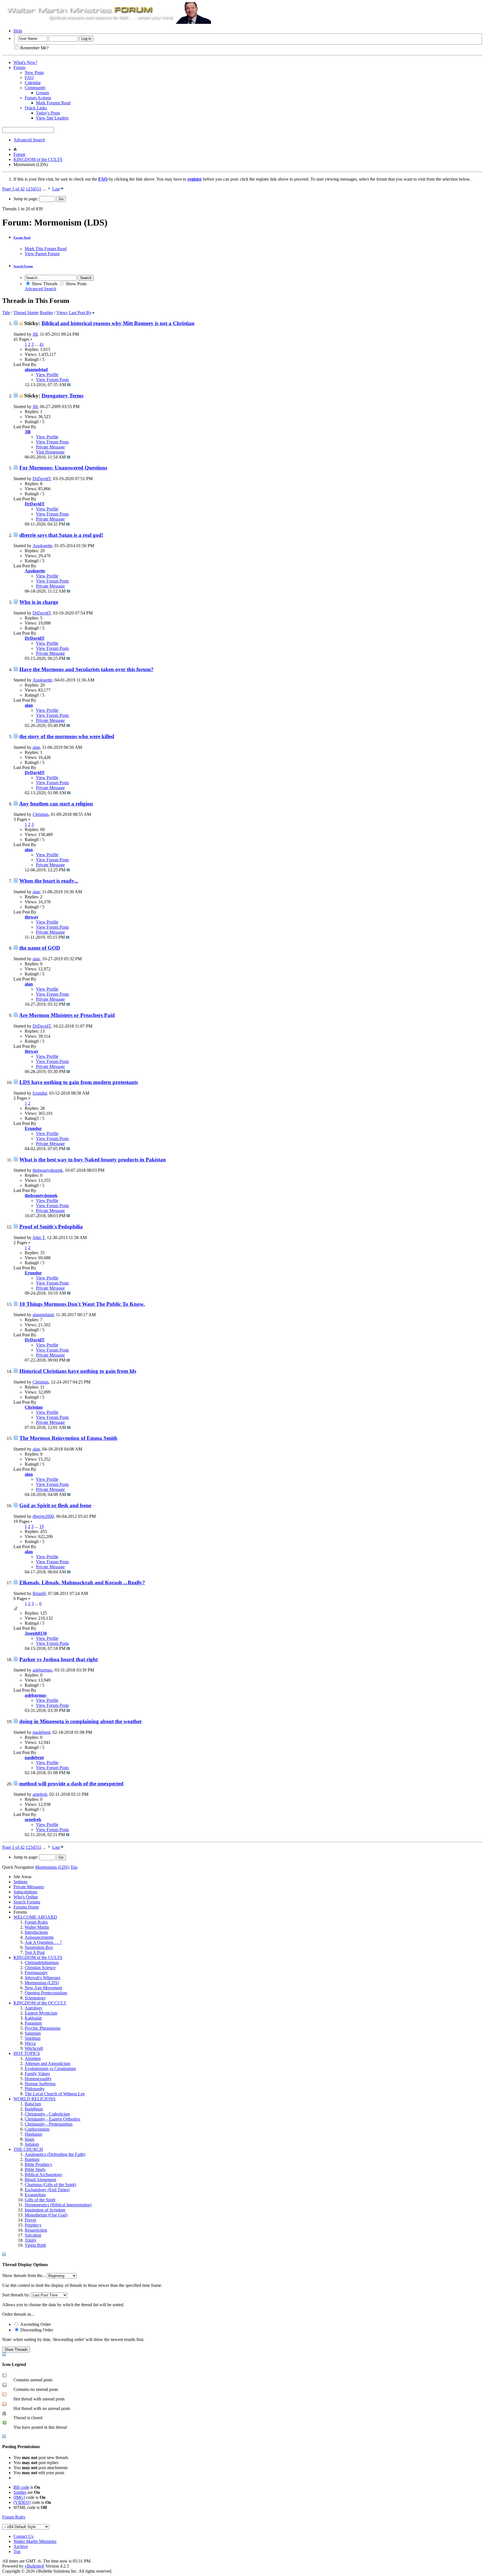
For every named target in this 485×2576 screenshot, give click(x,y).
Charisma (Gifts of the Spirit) (50, 2185)
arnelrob (40, 1794)
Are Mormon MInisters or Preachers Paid (67, 1015)
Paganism (33, 2023)
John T (39, 1238)
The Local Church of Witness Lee (55, 2094)
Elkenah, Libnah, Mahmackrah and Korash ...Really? (82, 1582)
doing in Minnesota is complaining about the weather (81, 1721)
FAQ (29, 78)
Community (35, 88)
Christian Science (40, 1968)
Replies (46, 313)
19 (42, 1526)
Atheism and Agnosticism (47, 2063)
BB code (21, 2487)
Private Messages (29, 1887)
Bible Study (35, 2169)
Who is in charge (39, 602)
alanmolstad (43, 1315)
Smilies (20, 2492)
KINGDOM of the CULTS (38, 159)
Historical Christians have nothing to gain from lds (78, 1371)
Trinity (31, 2240)
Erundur (40, 1093)
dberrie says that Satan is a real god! (61, 535)
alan (36, 747)
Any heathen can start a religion (56, 804)
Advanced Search (29, 140)
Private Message (50, 447)
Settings (20, 1882)
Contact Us (23, 2536)
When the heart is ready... (49, 881)
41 (42, 344)
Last (56, 189)
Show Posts (76, 284)
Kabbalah (33, 2018)
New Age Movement (43, 1988)
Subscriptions (25, 1892)
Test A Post (35, 1952)
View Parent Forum (42, 254)
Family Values (37, 2074)
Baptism (32, 2159)
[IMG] (19, 2497)
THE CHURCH (28, 2149)
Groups (43, 93)
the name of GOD (40, 948)
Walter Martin (37, 1927)
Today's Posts (48, 113)
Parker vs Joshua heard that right (59, 1659)
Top (74, 1867)
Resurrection (36, 2230)
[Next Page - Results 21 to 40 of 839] (49, 189)
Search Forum (23, 266)
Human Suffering (40, 2084)
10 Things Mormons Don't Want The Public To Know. (82, 1304)
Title (6, 313)
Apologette (42, 546)
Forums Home (26, 1907)
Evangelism (35, 2195)
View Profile (47, 375)
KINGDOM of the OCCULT (40, 2003)
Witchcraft (34, 2048)
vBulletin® (35, 2566)
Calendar (33, 83)
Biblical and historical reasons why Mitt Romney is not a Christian (118, 323)
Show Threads (44, 284)
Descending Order (36, 2330)
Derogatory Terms (62, 396)
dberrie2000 (43, 1516)
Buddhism (34, 2109)
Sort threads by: (16, 2295)
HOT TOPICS (27, 2053)
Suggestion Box (39, 1947)
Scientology (35, 1998)
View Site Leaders (52, 118)
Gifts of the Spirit (40, 2200)
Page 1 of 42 (13, 189)
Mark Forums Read (53, 103)
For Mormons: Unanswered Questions (63, 468)
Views (62, 313)
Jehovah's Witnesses (43, 1978)
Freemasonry (36, 1973)
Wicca (30, 2043)
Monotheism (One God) (46, 2215)
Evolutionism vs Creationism (50, 2069)
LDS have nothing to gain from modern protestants (79, 1082)
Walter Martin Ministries (35, 2541)
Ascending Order (35, 2324)
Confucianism (37, 2129)
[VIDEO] (22, 2502)
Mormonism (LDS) (42, 1983)
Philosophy (35, 2089)
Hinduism (33, 2134)
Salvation (33, 2235)
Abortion (33, 2058)
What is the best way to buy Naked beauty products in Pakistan (93, 1160)
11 (39, 189)
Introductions (36, 1932)
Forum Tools (22, 238)
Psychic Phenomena (43, 2028)
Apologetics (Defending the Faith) (55, 2154)
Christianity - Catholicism (47, 2114)
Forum (19, 67)
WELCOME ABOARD (35, 1917)
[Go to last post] (69, 385)
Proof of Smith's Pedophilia (51, 1227)
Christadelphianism (42, 1962)
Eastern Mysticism (41, 2013)
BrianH (39, 1593)
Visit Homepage (50, 452)
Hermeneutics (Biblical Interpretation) (58, 2205)
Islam (29, 2139)
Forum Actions (38, 98)
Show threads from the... (24, 2275)
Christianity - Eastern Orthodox (52, 2119)
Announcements (39, 1937)
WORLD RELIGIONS (35, 2099)
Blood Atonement (40, 2180)
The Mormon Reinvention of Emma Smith (68, 1438)
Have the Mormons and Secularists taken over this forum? (86, 669)
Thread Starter (26, 313)
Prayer (30, 2220)
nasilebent (41, 1732)
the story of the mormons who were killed (67, 736)
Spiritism (33, 2038)
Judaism (32, 2144)
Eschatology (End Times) (47, 2190)
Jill (35, 334)
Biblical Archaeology (44, 2175)
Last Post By (80, 313)
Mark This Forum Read (46, 249)
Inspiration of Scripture (45, 2210)
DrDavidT (42, 479)
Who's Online (26, 1897)
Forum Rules (36, 1922)
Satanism (33, 2033)
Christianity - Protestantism (49, 2124)
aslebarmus (42, 1670)
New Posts (34, 72)
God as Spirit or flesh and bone (55, 1505)
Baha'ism (33, 2104)
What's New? (25, 62)
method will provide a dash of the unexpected (71, 1784)
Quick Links (36, 108)
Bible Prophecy (38, 2164)
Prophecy (33, 2225)
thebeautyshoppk (48, 1170)
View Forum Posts (52, 380)
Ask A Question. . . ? (43, 1942)
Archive (21, 2546)
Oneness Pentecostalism (46, 1993)
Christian (41, 814)
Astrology (34, 2008)
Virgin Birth (35, 2245)
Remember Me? (34, 48)
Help (18, 31)
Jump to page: (26, 199)
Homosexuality (38, 2079)
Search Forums (27, 1902)
